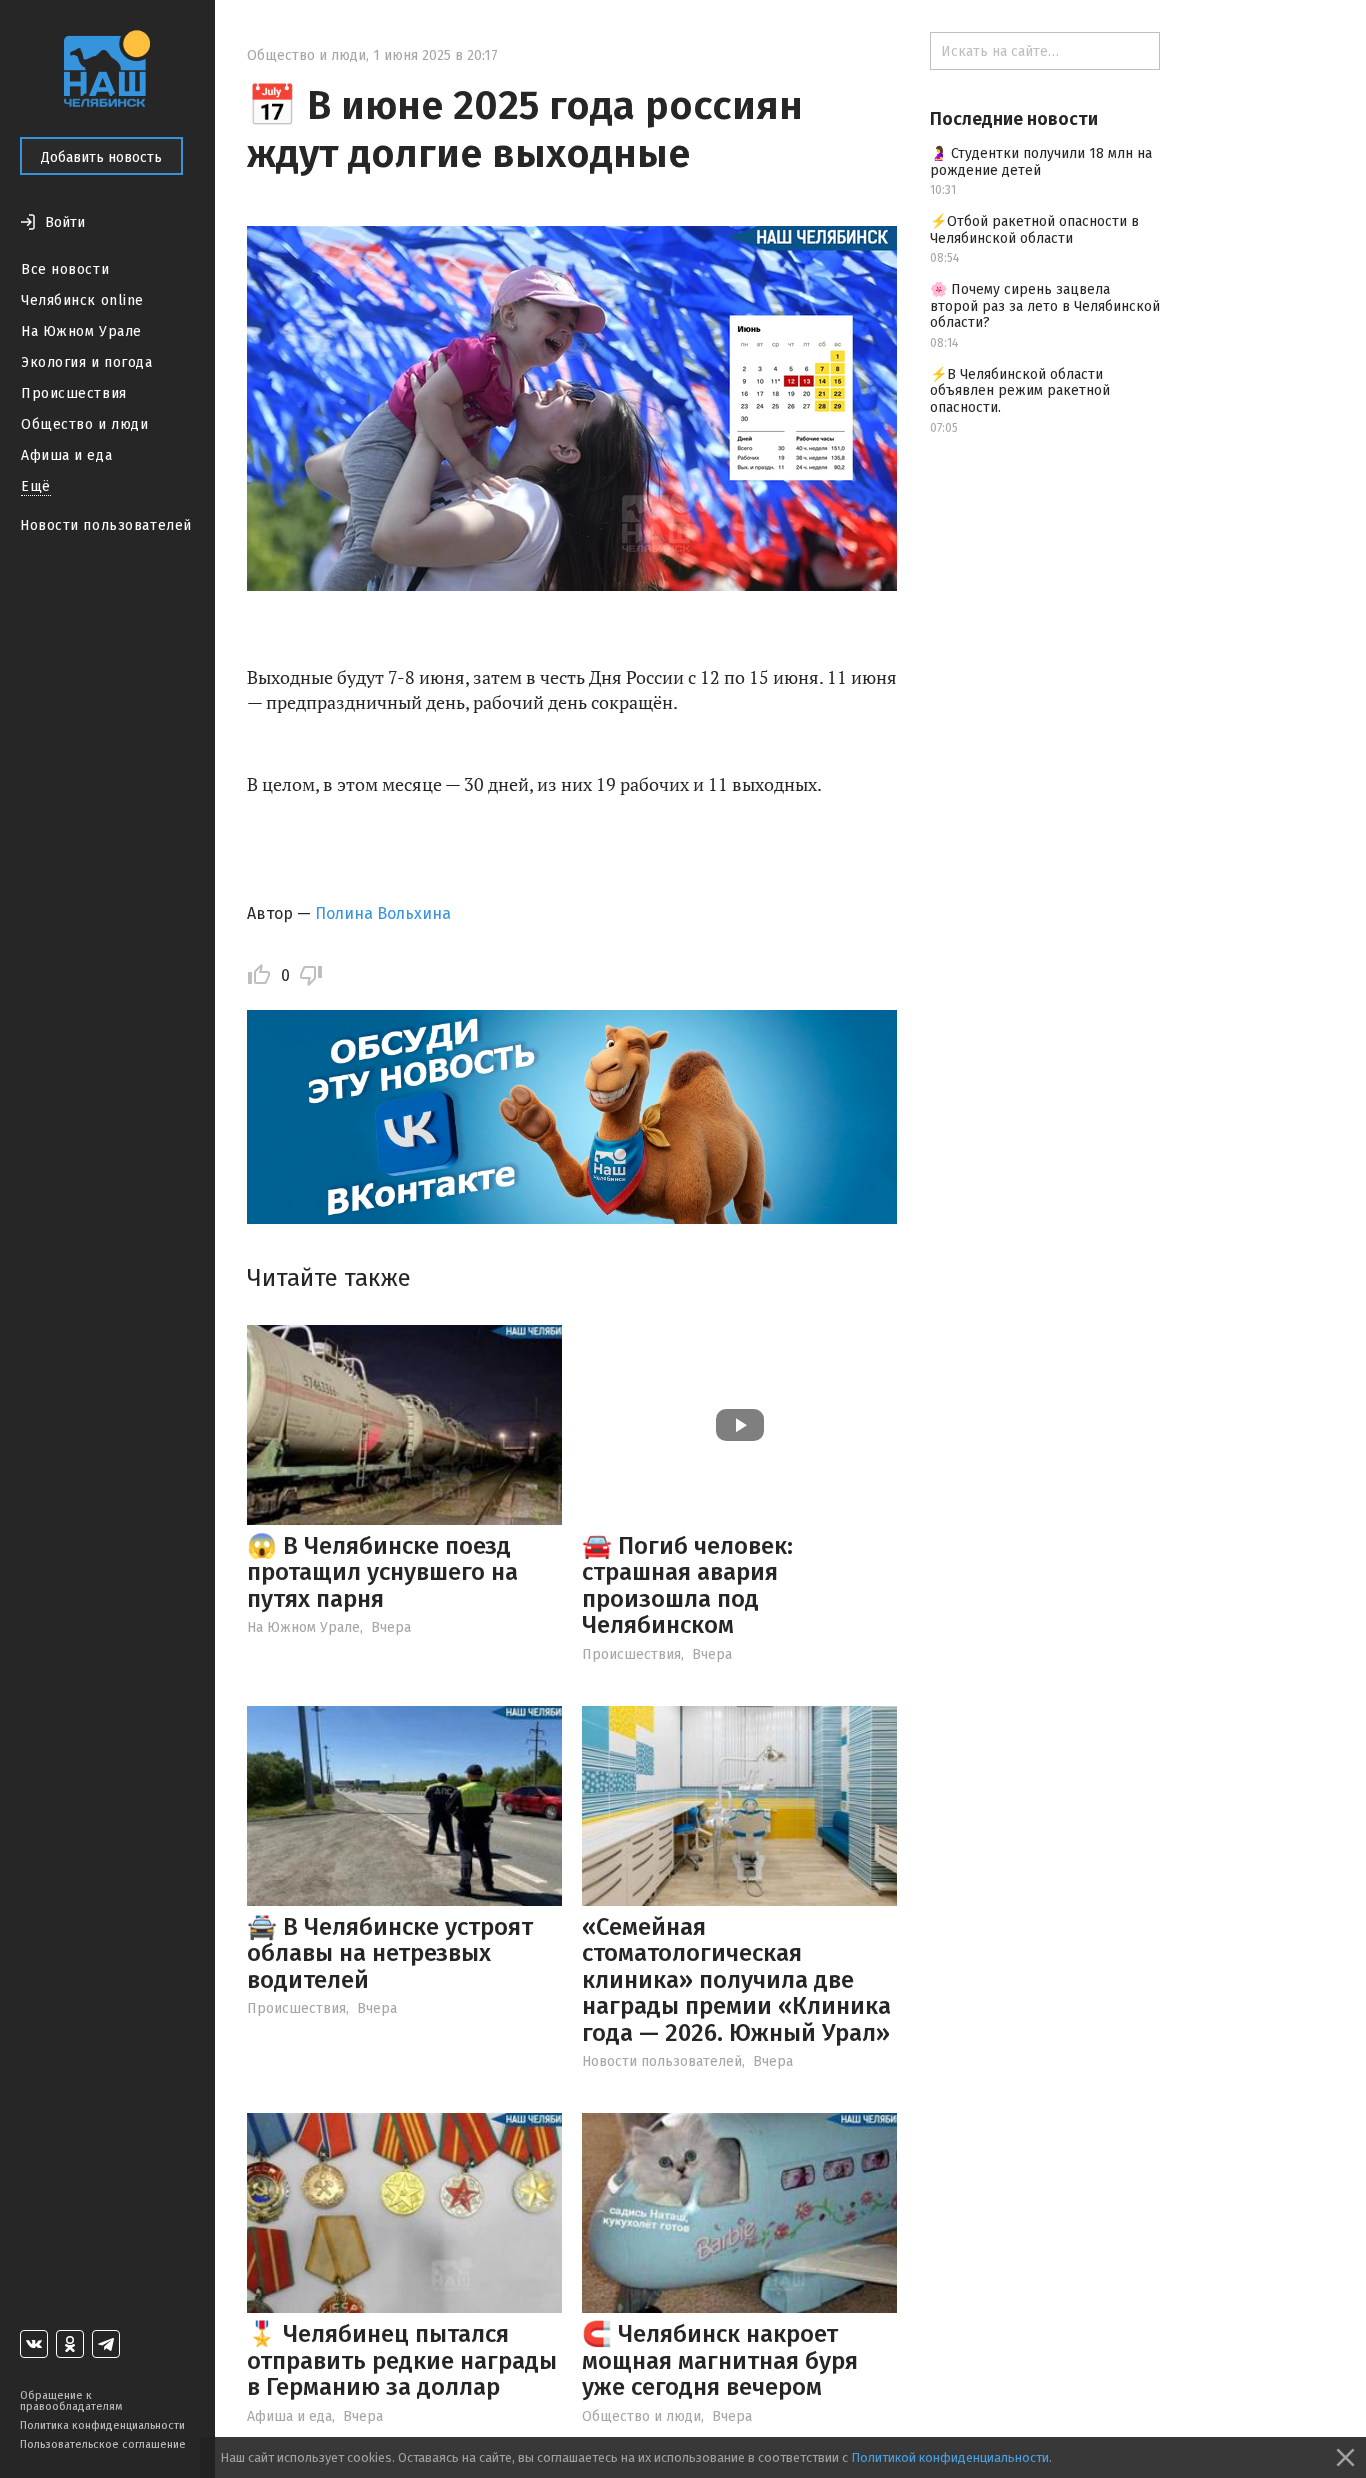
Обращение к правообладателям (71, 2401)
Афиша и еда (66, 455)
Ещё (36, 486)
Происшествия (74, 393)
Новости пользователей (106, 525)
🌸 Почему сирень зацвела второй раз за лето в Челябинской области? (1045, 306)
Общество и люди (84, 424)
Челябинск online (82, 300)
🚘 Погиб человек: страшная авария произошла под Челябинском (687, 1585)
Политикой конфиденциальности (950, 2457)
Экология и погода (87, 362)
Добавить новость (101, 157)
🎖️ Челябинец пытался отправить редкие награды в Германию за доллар (402, 2360)
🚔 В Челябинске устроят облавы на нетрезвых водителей (390, 1953)
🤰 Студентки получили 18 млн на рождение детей (1041, 162)
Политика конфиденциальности (102, 2425)
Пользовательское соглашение (103, 2444)
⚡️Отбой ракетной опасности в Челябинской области (1034, 230)
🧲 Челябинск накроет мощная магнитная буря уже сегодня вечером (720, 2360)
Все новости (65, 269)
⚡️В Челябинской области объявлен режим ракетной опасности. (1020, 391)
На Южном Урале (81, 331)
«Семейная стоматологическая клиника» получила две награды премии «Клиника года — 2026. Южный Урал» (736, 1980)
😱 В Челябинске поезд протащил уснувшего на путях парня (382, 1572)
